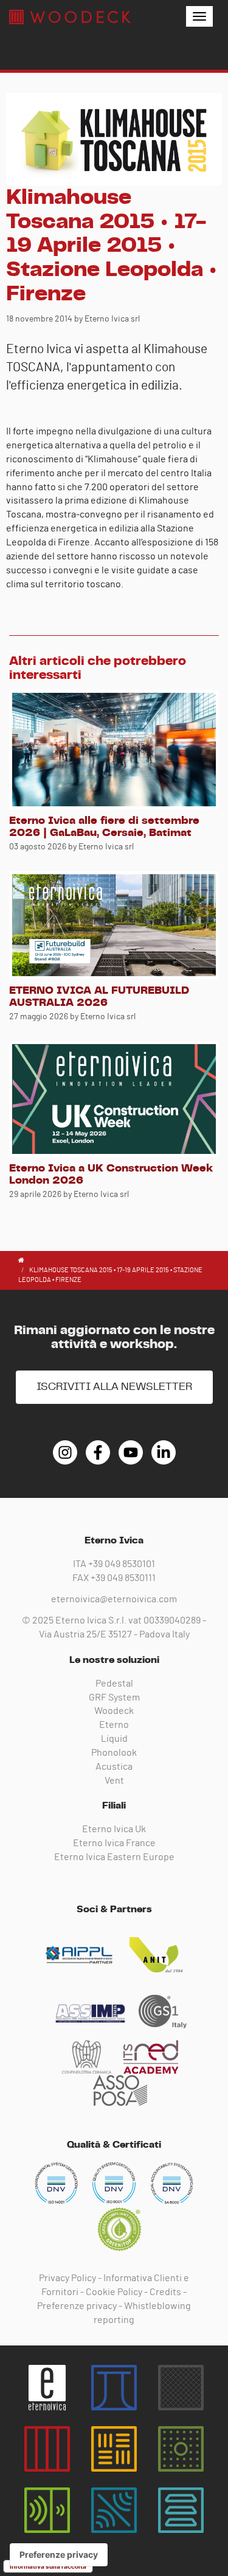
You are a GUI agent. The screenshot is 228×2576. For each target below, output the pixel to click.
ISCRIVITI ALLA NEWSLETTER (114, 1387)
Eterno (114, 1725)
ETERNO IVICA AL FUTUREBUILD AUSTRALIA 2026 (99, 997)
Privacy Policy (67, 2278)
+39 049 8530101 (122, 1564)
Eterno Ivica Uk (114, 1829)
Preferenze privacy (77, 2306)
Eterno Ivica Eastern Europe (114, 1857)
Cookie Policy (114, 2292)
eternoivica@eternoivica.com (114, 1599)
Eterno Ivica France (114, 1843)
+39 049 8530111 (123, 1578)
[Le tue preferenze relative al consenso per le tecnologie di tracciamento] (59, 2555)
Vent (114, 1781)
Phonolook (114, 1753)
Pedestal (114, 1684)
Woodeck (114, 1711)
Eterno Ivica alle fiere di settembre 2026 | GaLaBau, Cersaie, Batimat (104, 827)
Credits (165, 2292)
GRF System (114, 1698)
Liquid (114, 1739)
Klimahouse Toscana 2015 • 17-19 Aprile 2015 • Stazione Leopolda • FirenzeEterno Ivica (70, 17)
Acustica (114, 1767)
